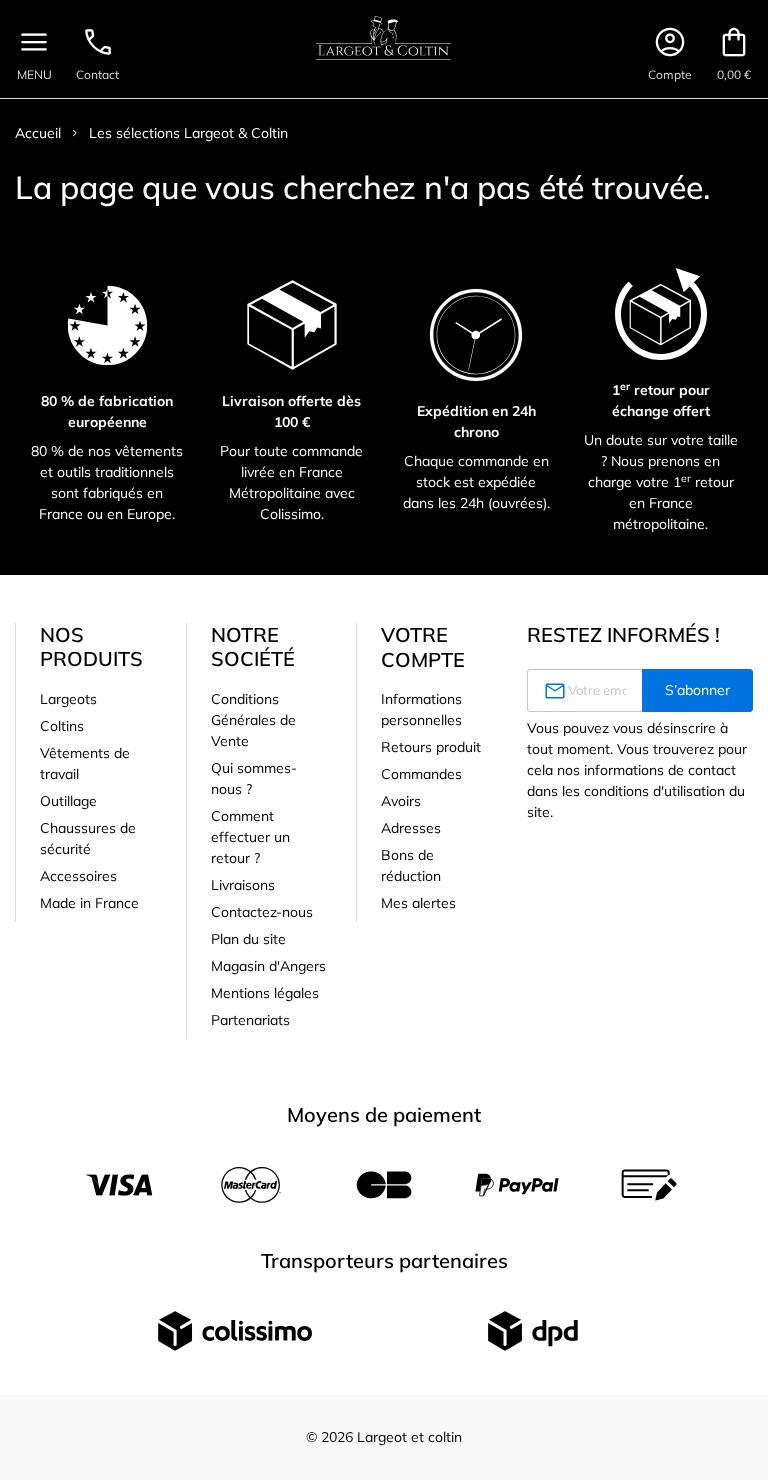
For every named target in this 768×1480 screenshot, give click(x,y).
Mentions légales (265, 993)
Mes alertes (418, 903)
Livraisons (243, 885)
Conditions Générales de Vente (253, 720)
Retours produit (431, 747)
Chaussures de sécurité (88, 838)
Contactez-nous (262, 912)
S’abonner (697, 690)
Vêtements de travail (85, 763)
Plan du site (248, 939)
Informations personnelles (421, 709)
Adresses (411, 828)
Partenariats (250, 1020)
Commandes (421, 774)
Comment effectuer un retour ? (250, 837)
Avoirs (401, 801)
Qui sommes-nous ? (254, 778)
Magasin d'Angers (268, 966)
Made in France (89, 903)
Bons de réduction (411, 865)
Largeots (68, 699)
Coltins (62, 726)
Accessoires (78, 876)
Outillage (68, 801)
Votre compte (423, 647)
